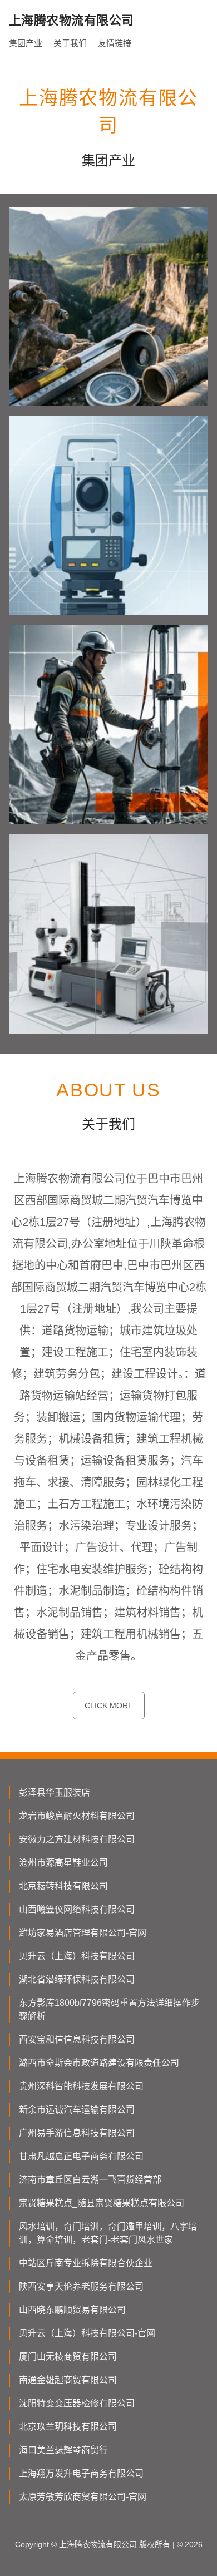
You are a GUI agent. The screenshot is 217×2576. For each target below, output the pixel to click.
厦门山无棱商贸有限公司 (68, 2357)
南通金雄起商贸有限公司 (68, 2380)
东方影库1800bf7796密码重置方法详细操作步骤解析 (109, 2009)
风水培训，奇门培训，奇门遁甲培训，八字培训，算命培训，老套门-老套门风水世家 (108, 2233)
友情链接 (115, 43)
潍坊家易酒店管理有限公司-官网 (83, 1933)
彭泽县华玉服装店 (55, 1793)
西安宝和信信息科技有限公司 (77, 2039)
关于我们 (70, 43)
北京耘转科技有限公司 (63, 1886)
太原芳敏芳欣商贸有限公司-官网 (83, 2497)
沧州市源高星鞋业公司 (63, 1863)
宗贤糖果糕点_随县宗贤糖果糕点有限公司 (102, 2203)
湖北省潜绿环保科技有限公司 (77, 1979)
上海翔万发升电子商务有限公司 (81, 2473)
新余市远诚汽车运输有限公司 (77, 2110)
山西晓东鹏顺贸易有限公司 (72, 2310)
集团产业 (26, 43)
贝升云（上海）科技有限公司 (77, 1956)
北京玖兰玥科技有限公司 (68, 2427)
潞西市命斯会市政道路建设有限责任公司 (99, 2063)
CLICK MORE (109, 1705)
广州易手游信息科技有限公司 (77, 2133)
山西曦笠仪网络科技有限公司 (77, 1909)
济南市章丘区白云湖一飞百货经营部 (90, 2180)
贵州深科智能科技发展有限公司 (81, 2086)
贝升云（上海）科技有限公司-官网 (87, 2333)
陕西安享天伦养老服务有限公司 (81, 2286)
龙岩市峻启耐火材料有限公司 (77, 1816)
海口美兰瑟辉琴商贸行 (63, 2450)
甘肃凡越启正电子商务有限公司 (81, 2156)
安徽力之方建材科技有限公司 (77, 1839)
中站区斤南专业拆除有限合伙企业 (86, 2263)
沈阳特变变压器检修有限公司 (77, 2403)
